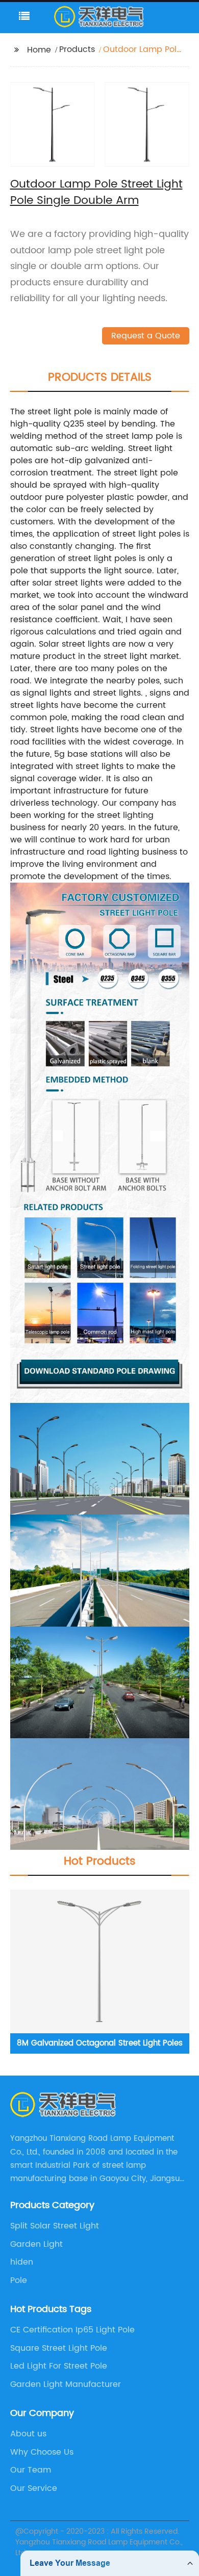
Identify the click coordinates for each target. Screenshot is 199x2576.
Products (77, 49)
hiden (22, 2262)
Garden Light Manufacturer (66, 2384)
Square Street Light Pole (59, 2348)
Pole (19, 2280)
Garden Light (36, 2244)
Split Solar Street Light (55, 2226)
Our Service (34, 2488)
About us (28, 2434)
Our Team (31, 2470)
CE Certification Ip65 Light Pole (72, 2330)
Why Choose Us (42, 2452)
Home (39, 50)
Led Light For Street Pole (59, 2366)
